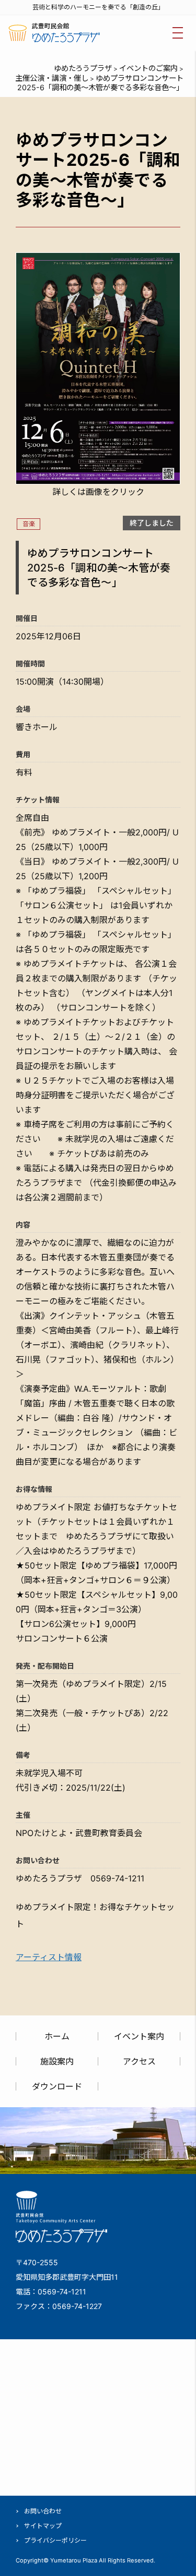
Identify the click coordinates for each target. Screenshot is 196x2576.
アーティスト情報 (49, 1957)
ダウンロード (57, 2086)
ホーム (57, 2036)
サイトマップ (43, 2526)
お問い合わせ (43, 2511)
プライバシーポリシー (55, 2540)
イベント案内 (139, 2036)
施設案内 (57, 2061)
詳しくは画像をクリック (98, 492)
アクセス (139, 2061)
